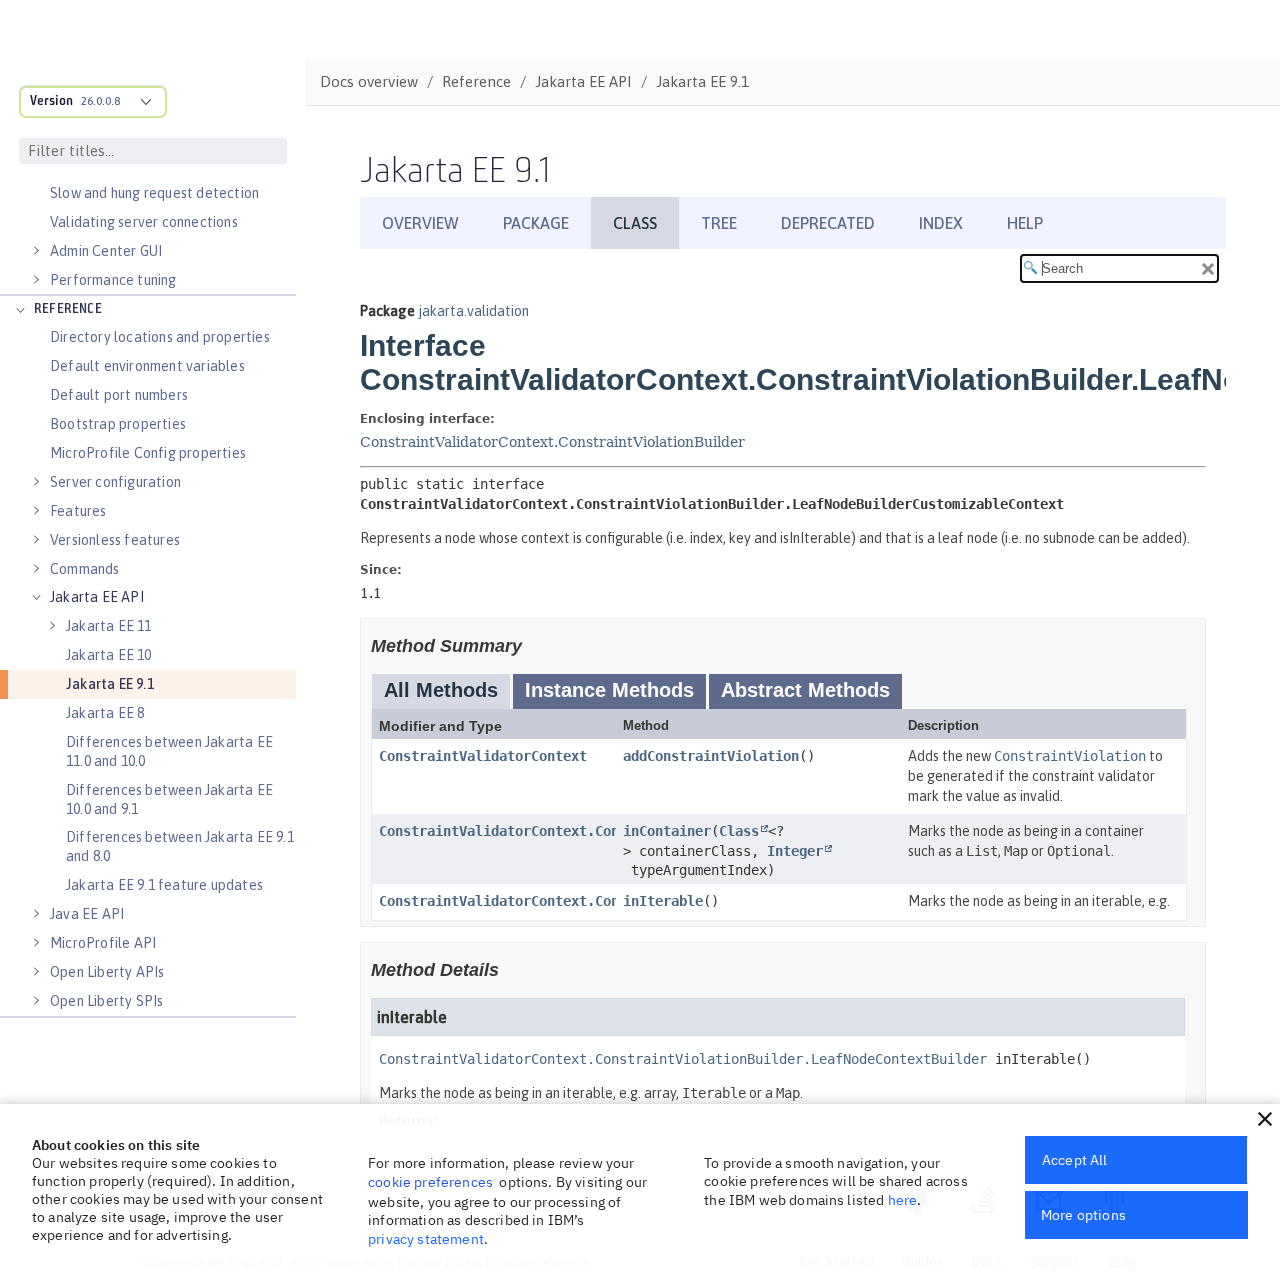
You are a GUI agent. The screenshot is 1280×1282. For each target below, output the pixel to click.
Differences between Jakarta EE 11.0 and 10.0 (169, 751)
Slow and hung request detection (154, 193)
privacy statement (426, 1239)
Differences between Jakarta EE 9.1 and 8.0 (180, 846)
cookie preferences (430, 1182)
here (903, 1200)
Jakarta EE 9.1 (110, 684)
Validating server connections (144, 222)
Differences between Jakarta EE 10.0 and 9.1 (169, 799)
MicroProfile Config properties (148, 453)
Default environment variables (147, 366)
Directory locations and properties (160, 337)
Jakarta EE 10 (109, 655)
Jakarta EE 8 (105, 713)
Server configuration (115, 482)
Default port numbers (119, 395)
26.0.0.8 (100, 101)
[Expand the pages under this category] (36, 251)
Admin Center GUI (106, 251)
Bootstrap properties (118, 424)
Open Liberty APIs (107, 972)
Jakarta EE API (97, 597)
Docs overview (369, 81)
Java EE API (87, 914)
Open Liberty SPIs (106, 1001)
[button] (1265, 1119)
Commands (85, 569)
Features (78, 511)
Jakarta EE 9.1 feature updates (164, 885)
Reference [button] (68, 309)
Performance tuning (113, 280)
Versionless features (115, 540)
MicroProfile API (103, 943)
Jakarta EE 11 (109, 626)
